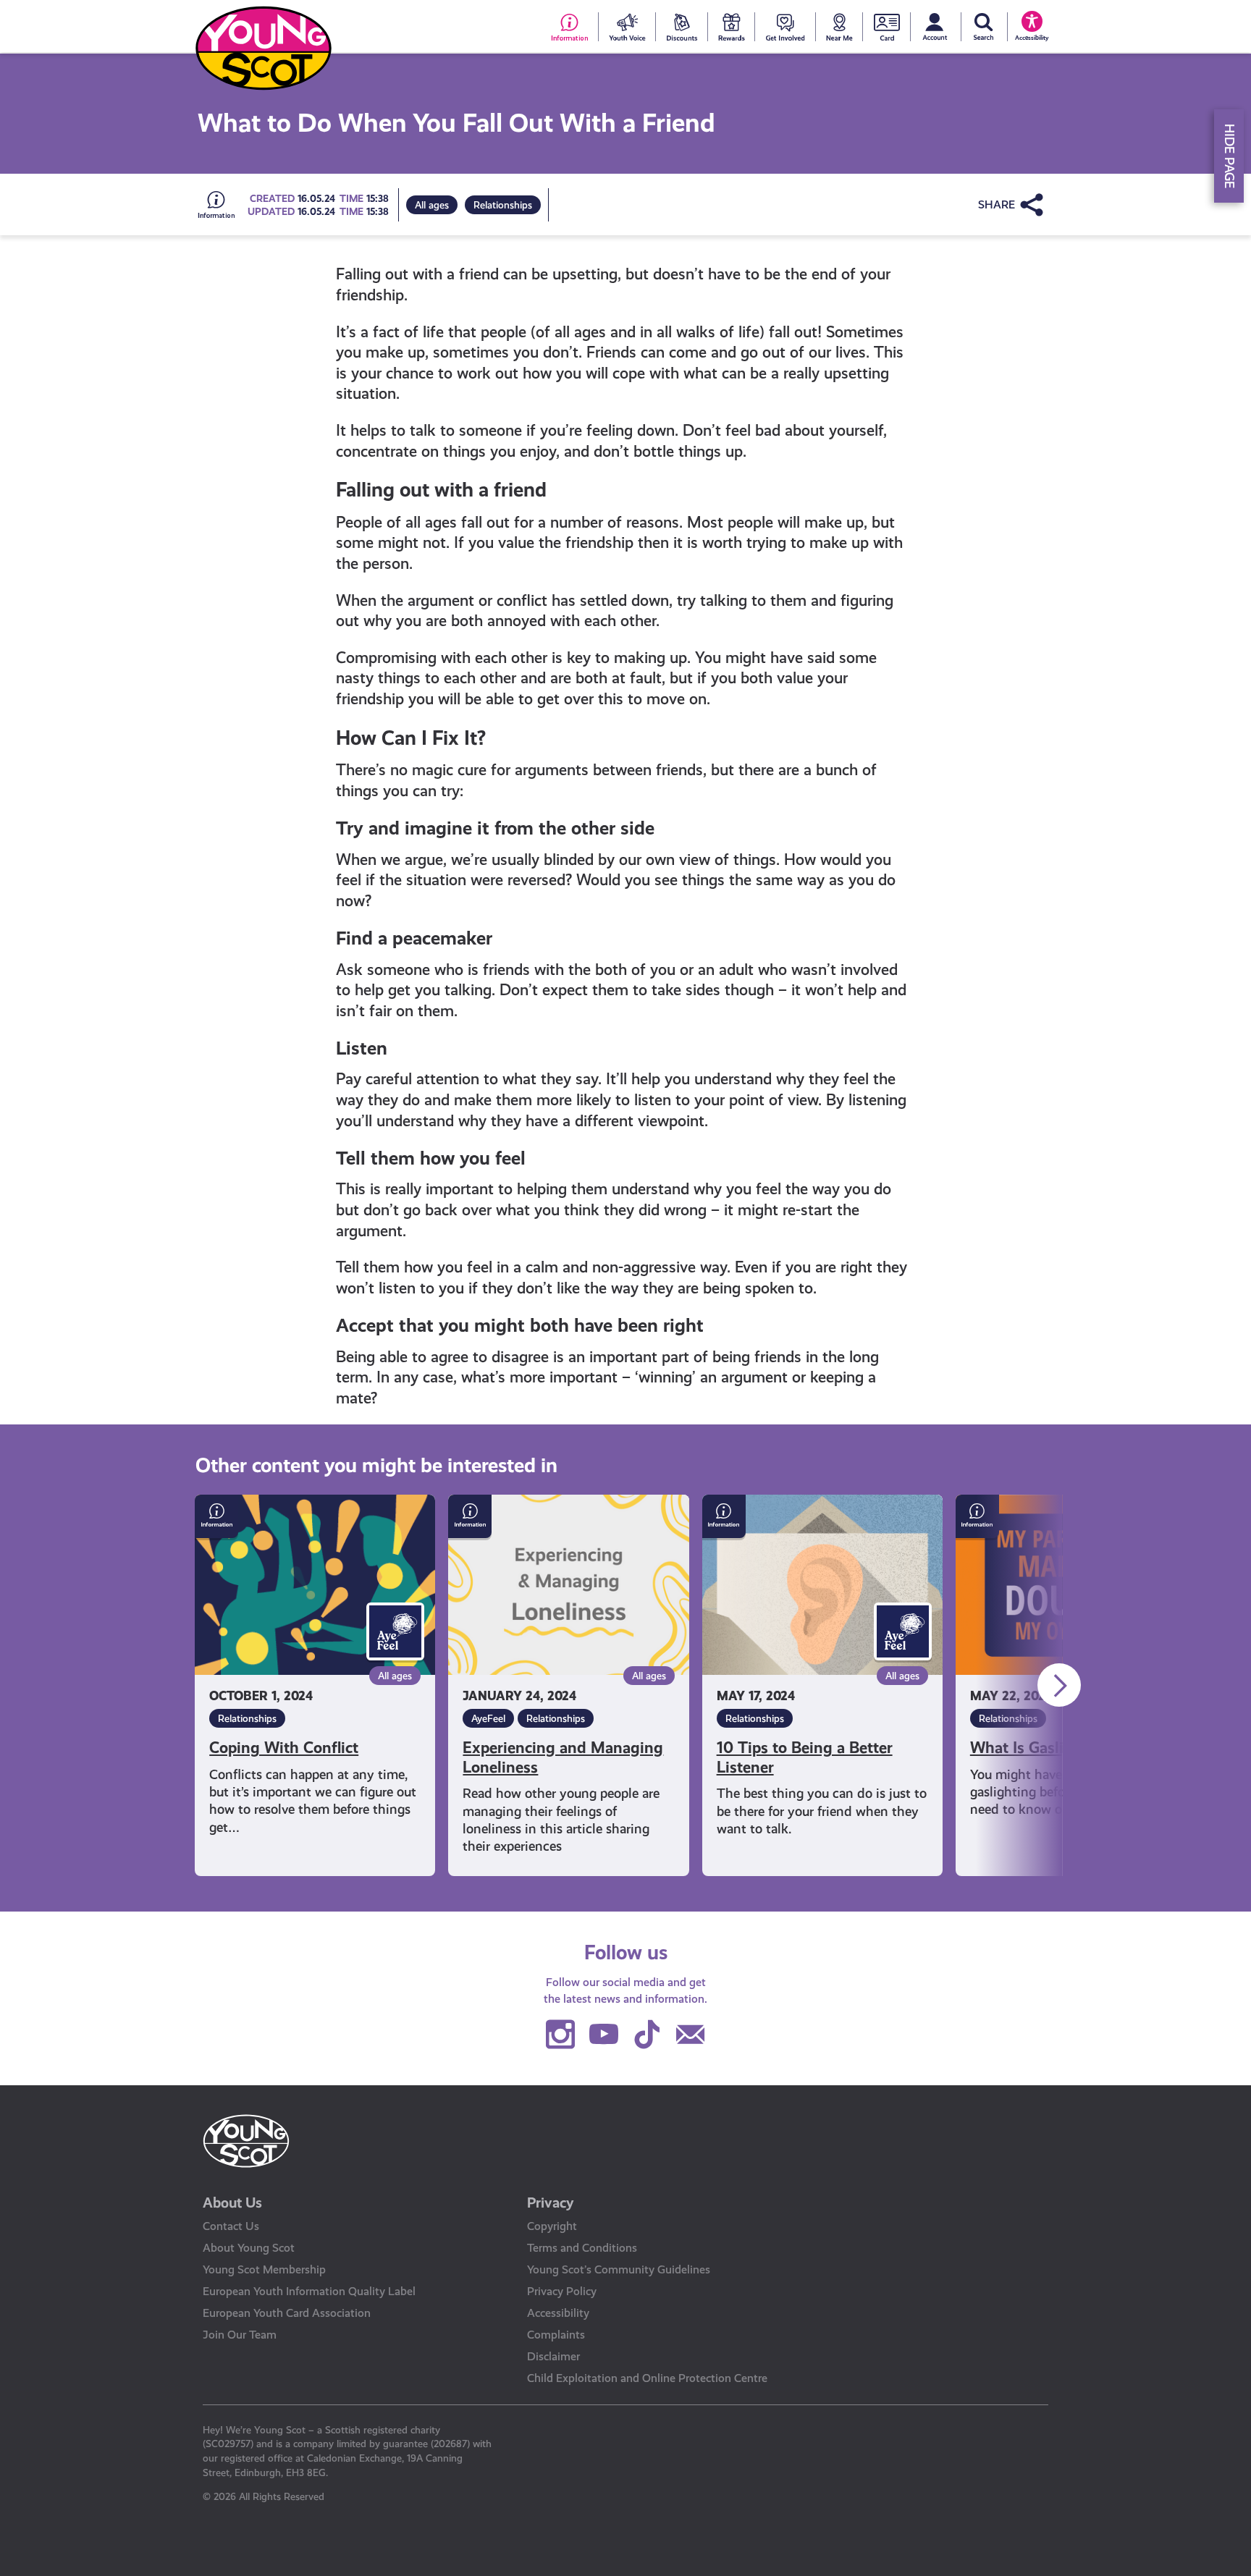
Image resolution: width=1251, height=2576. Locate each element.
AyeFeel (488, 1718)
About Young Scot (249, 2248)
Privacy (551, 2203)
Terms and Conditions (582, 2248)
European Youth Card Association (287, 2313)
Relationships (503, 205)
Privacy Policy (562, 2291)
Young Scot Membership (264, 2269)
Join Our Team (240, 2335)
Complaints (556, 2335)
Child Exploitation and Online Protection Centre (647, 2378)
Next (1059, 1685)
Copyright (552, 2226)
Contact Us (231, 2226)
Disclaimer (553, 2356)
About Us (232, 2203)
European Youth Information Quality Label (309, 2291)
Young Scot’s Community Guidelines (619, 2269)
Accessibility (558, 2313)
